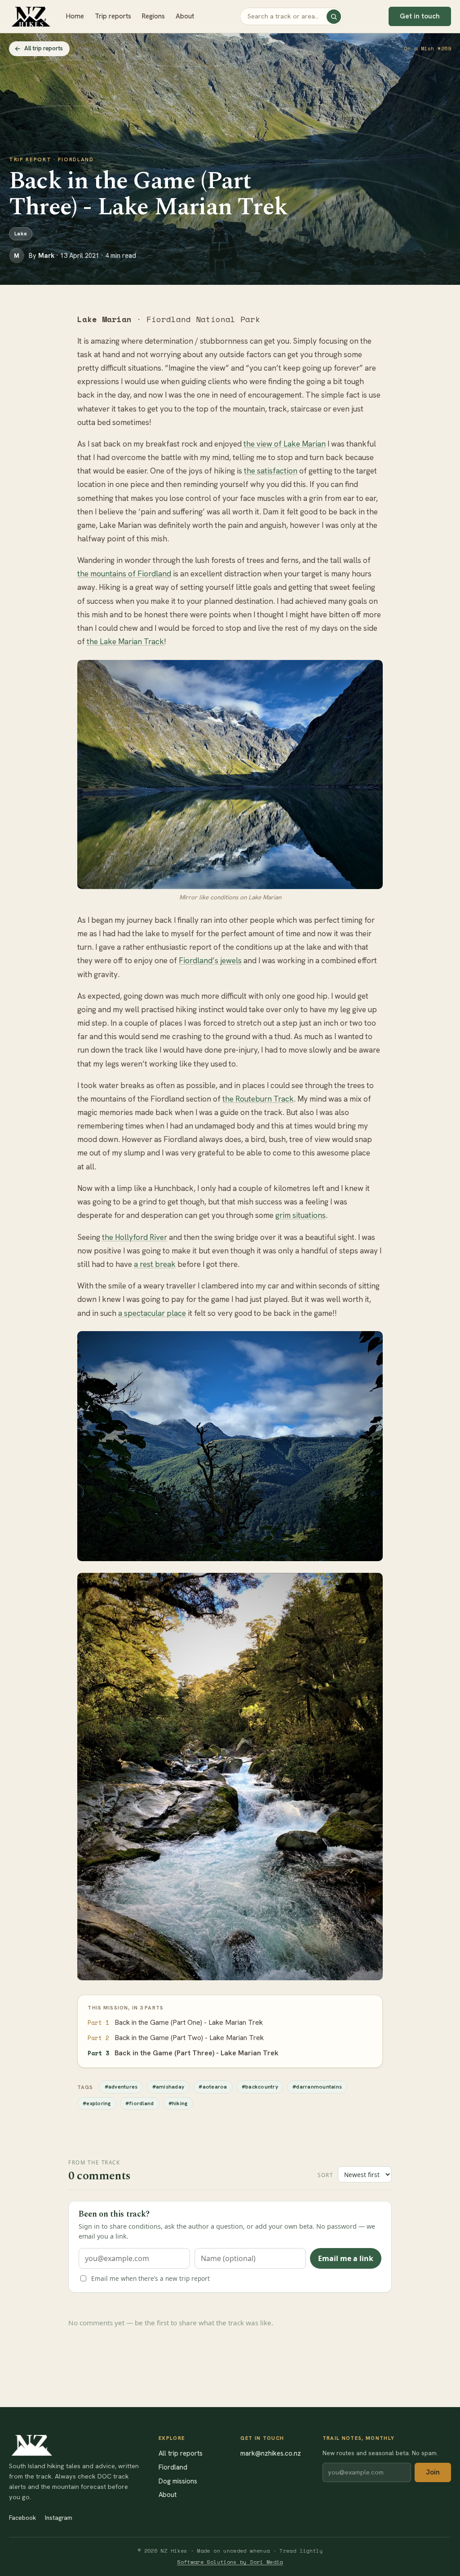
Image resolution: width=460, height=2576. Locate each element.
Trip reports (113, 16)
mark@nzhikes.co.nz (271, 2453)
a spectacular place (152, 1313)
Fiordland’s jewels (210, 960)
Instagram (59, 2518)
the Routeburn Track (258, 1099)
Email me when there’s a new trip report (150, 2278)
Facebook (22, 2518)
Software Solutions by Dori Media (230, 2562)
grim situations (301, 1215)
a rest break (155, 1264)
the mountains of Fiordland (124, 574)
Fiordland (173, 2467)
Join (433, 2472)
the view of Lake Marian (285, 444)
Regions (153, 16)
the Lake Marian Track (125, 642)
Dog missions (178, 2481)
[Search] (334, 17)
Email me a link (346, 2258)
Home (75, 16)
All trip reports (44, 48)
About (185, 16)
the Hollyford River (135, 1237)
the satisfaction (271, 471)
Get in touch (420, 16)
